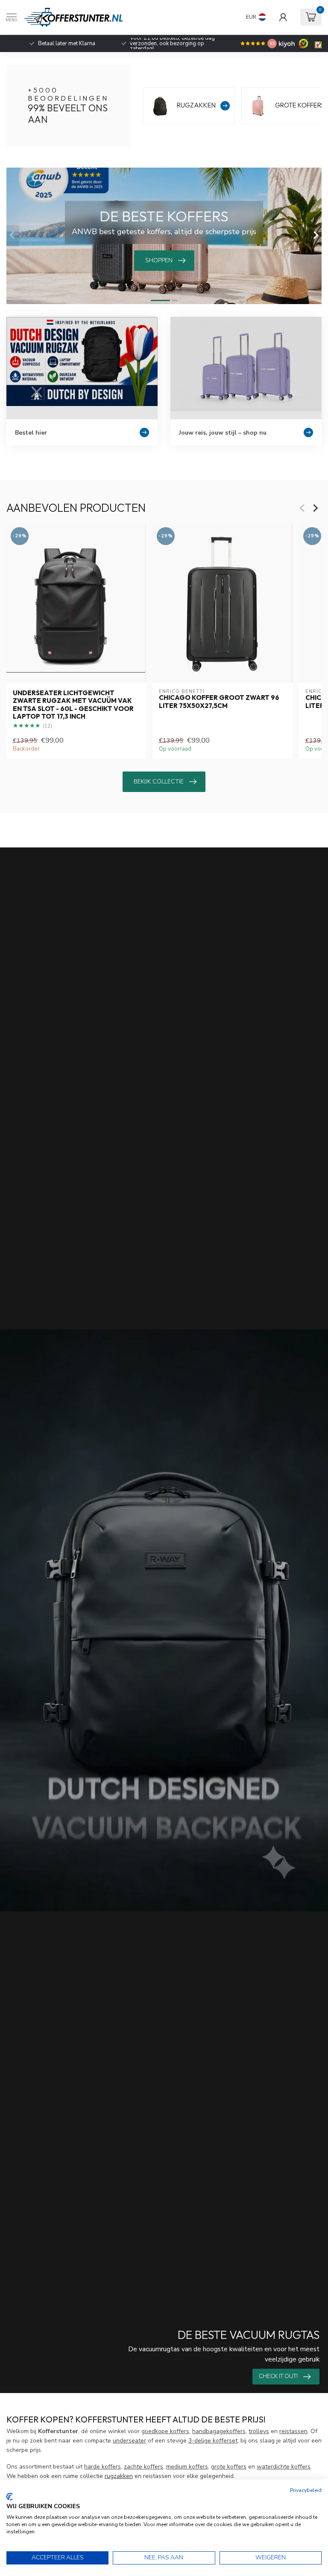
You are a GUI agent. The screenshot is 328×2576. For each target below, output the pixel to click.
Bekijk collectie (159, 782)
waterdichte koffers (284, 2467)
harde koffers (102, 2467)
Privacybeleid (306, 2490)
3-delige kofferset (213, 2441)
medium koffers (187, 2467)
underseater (129, 2441)
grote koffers (229, 2467)
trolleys (259, 2431)
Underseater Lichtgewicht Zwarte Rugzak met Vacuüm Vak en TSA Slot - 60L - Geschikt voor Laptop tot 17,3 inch (73, 705)
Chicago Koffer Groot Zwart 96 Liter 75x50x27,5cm (219, 702)
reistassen (293, 2431)
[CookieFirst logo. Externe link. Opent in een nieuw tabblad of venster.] (10, 2497)
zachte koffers (143, 2467)
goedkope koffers (165, 2431)
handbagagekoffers (219, 2431)
